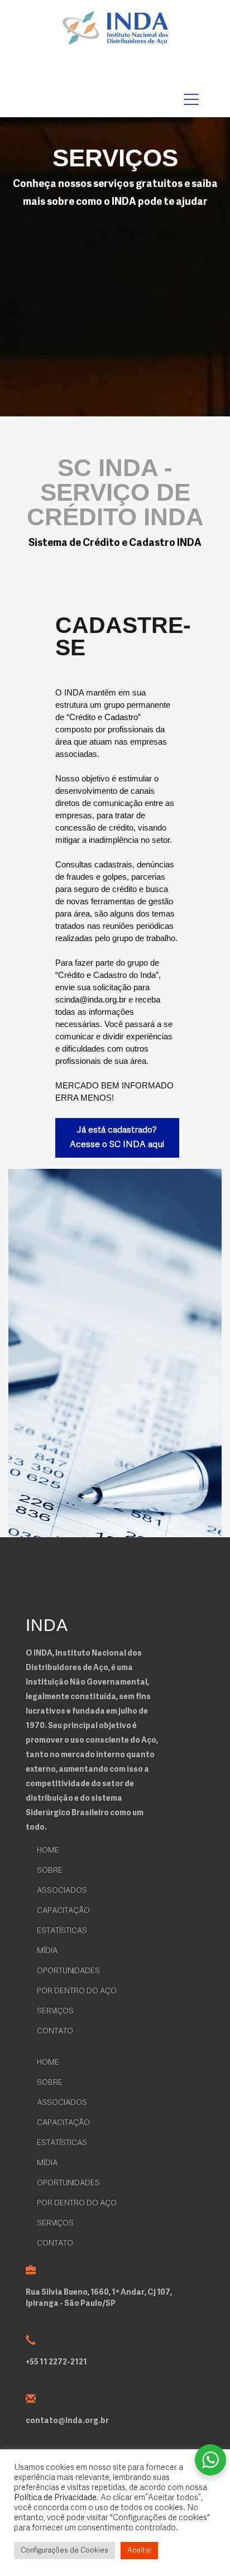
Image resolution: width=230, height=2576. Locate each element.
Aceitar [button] (139, 2551)
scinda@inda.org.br (91, 999)
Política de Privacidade (55, 2498)
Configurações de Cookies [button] (64, 2551)
